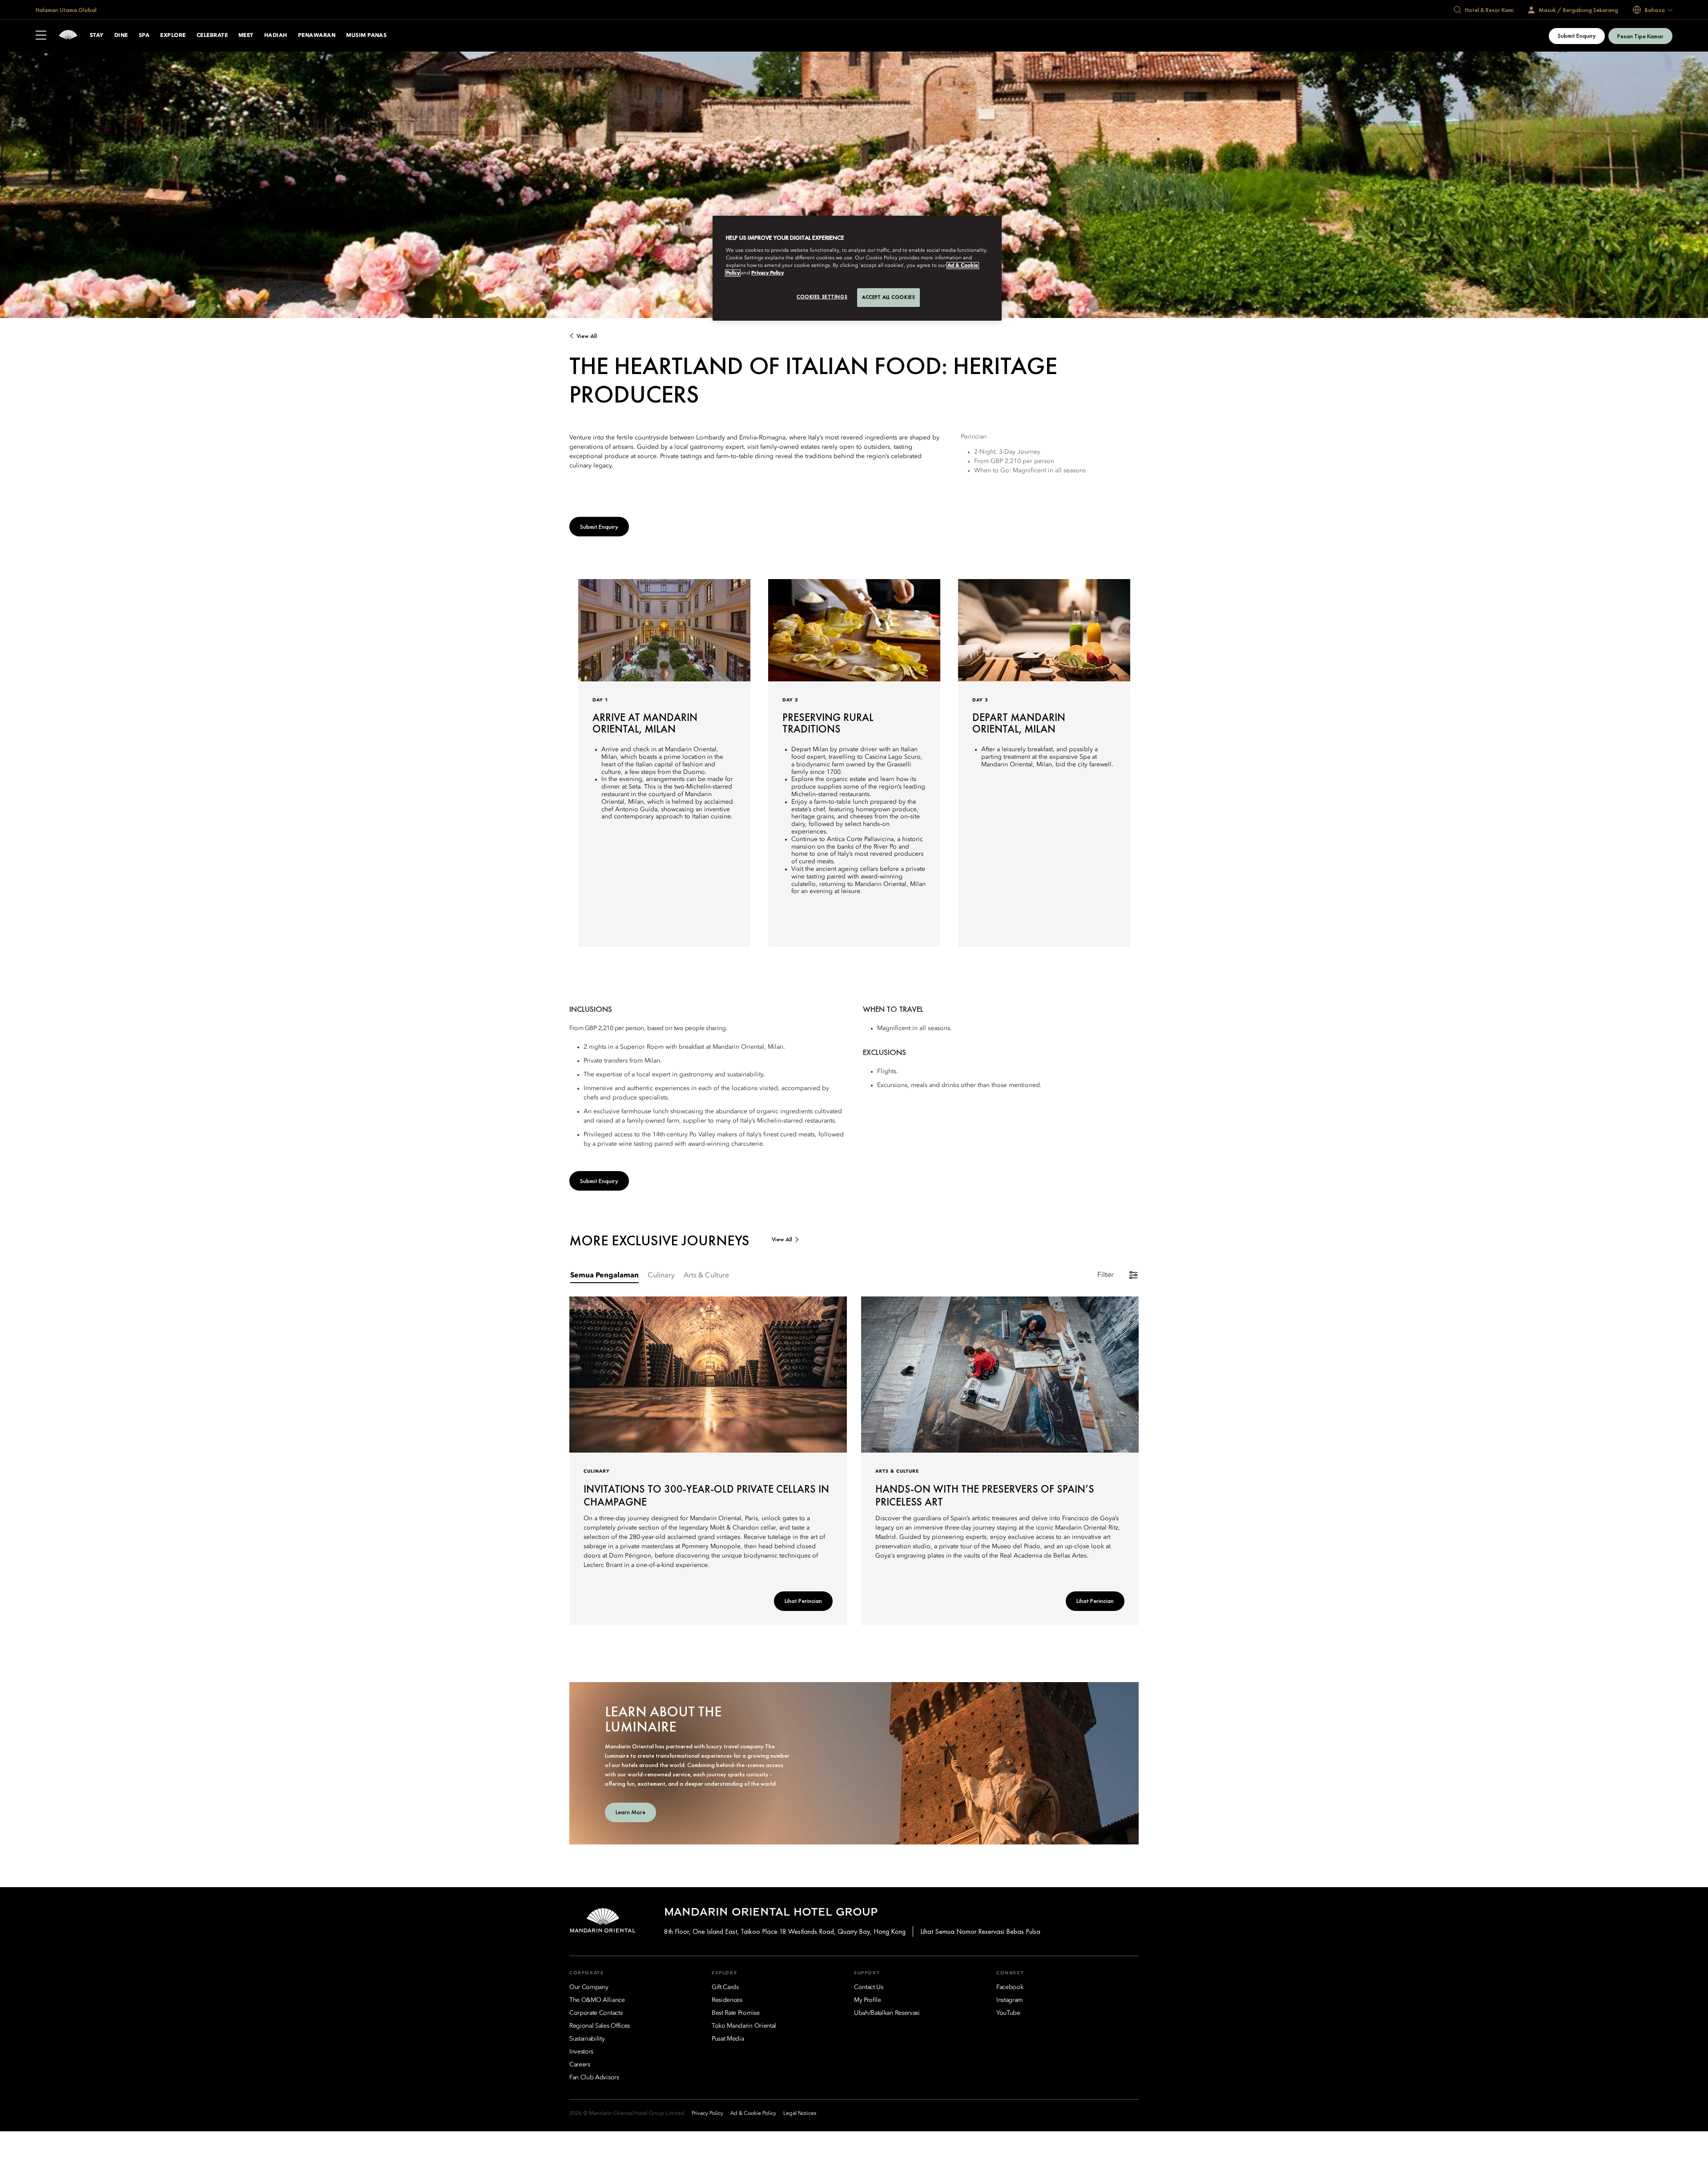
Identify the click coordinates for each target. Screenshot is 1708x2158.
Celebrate (212, 36)
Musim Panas (366, 36)
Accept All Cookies (888, 297)
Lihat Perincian (803, 1601)
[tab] (604, 1276)
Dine (121, 36)
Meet (246, 36)
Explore (173, 36)
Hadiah (276, 36)
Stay (97, 36)
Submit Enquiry (1577, 36)
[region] (857, 268)
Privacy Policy (767, 273)
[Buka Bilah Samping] (41, 36)
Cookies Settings (822, 297)
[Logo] (68, 36)
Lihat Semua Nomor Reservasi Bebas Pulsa (980, 1931)
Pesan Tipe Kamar (1640, 36)
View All (587, 336)
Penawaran (317, 36)
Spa (144, 36)
